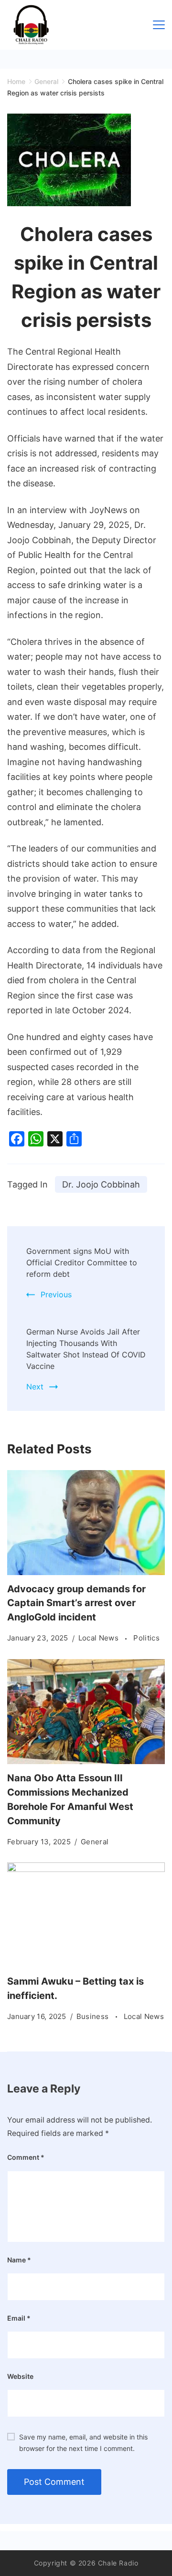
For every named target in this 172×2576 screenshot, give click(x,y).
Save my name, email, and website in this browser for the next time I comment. (83, 2443)
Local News (99, 1638)
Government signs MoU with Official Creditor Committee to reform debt (82, 1262)
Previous (56, 1294)
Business (94, 2016)
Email (19, 2318)
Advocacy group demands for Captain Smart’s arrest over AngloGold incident (76, 1603)
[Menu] (159, 25)
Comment (26, 2157)
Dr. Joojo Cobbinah (101, 1184)
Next (35, 1387)
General (95, 1842)
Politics (146, 1638)
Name (19, 2260)
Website (20, 2376)
